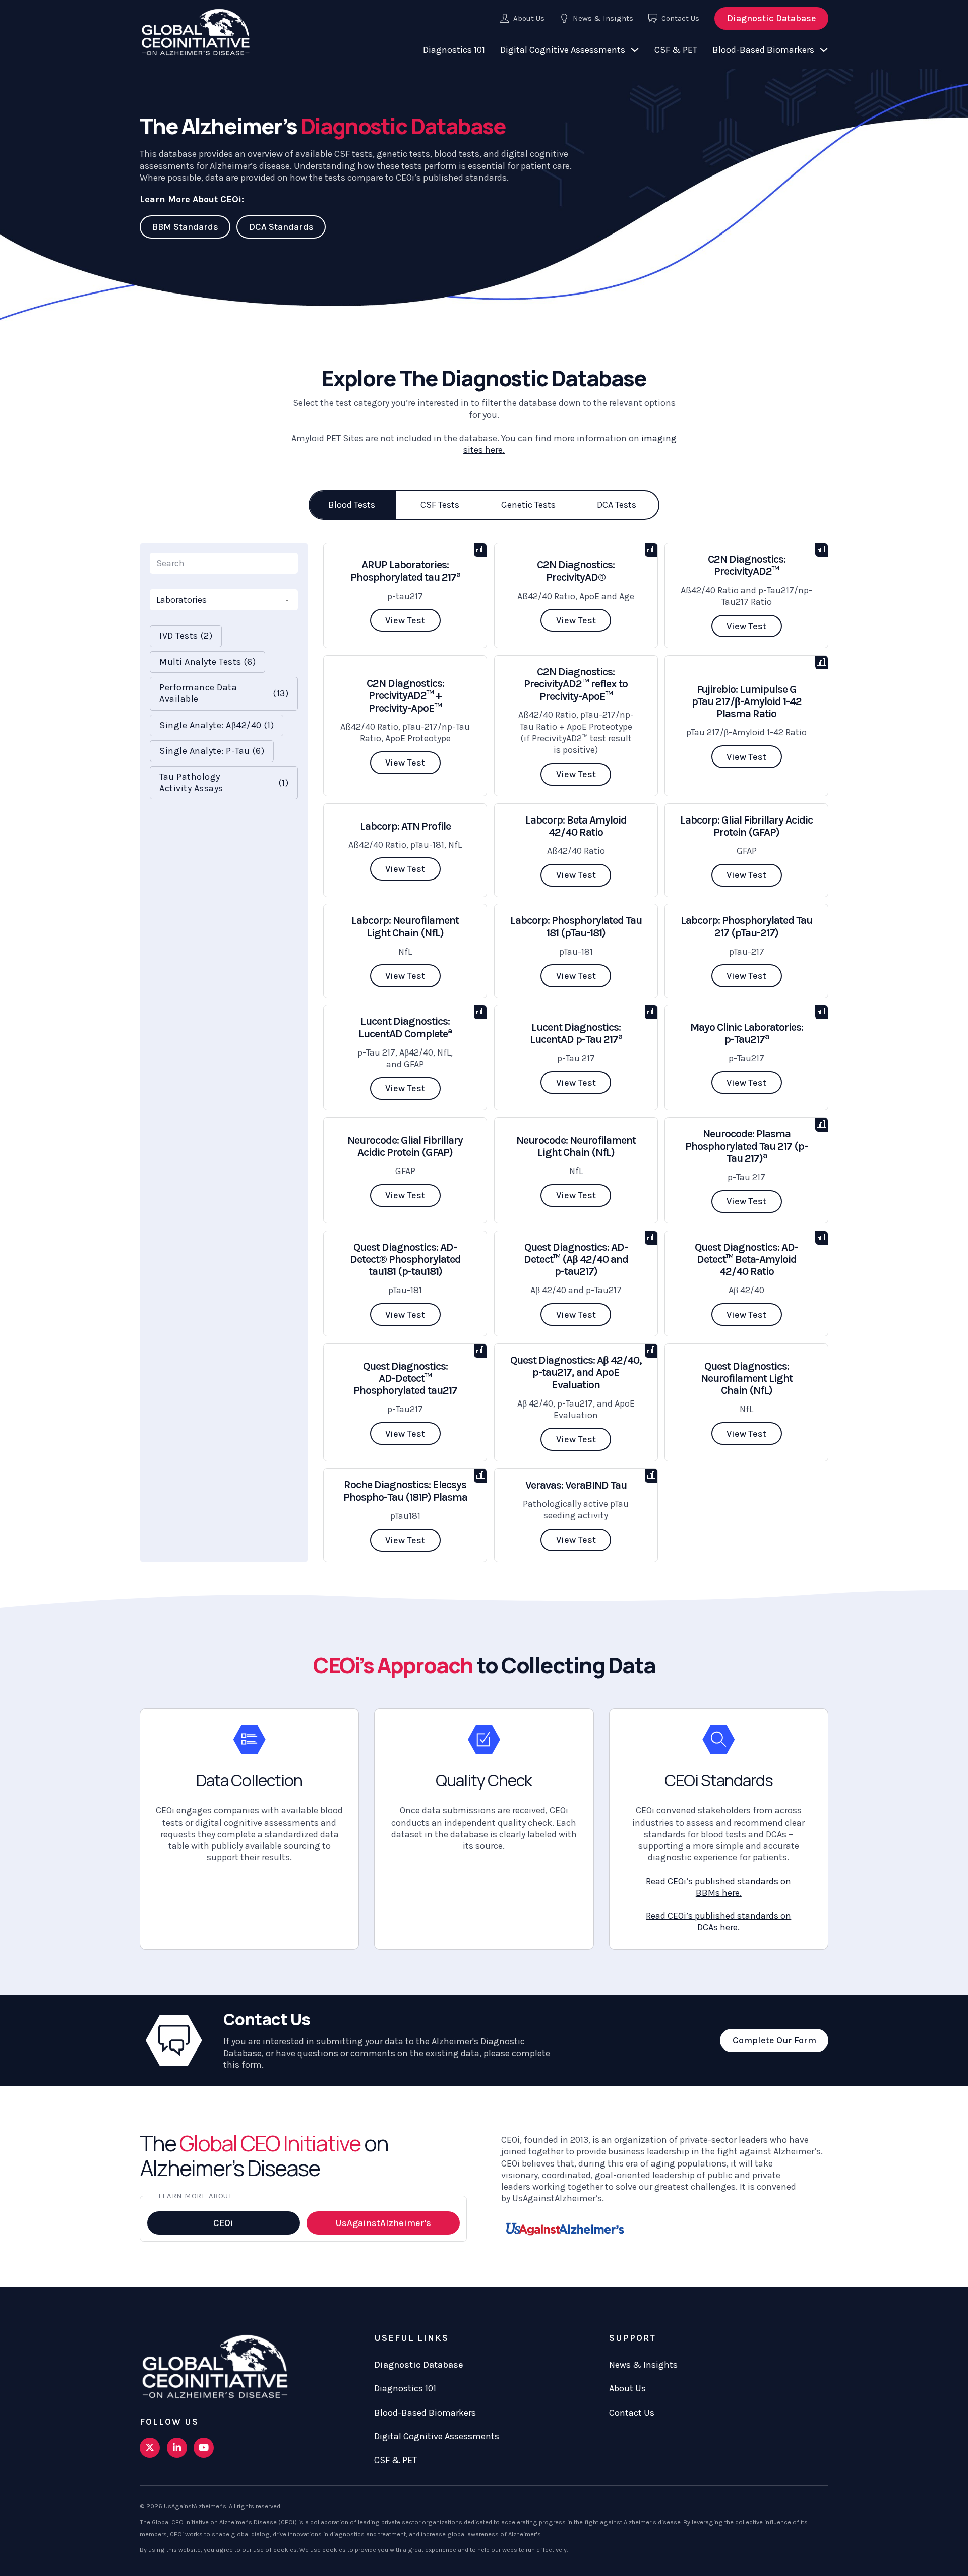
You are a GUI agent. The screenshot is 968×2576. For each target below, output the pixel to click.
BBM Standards (185, 227)
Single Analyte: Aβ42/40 (217, 725)
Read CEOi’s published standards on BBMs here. (718, 1887)
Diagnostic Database (772, 18)
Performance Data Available (224, 693)
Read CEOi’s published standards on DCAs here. (718, 1922)
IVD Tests (186, 636)
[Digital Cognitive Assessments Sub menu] (635, 50)
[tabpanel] (484, 1052)
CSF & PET (676, 50)
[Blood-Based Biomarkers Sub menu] (824, 50)
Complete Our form (774, 2040)
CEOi (223, 2223)
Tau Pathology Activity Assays (224, 782)
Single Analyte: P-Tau (212, 751)
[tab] (352, 505)
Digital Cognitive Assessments (563, 50)
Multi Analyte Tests (207, 662)
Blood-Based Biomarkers (763, 50)
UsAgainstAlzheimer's (383, 2223)
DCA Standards (281, 227)
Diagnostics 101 (454, 50)
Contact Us (632, 2413)
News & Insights (643, 2365)
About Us (627, 2388)
